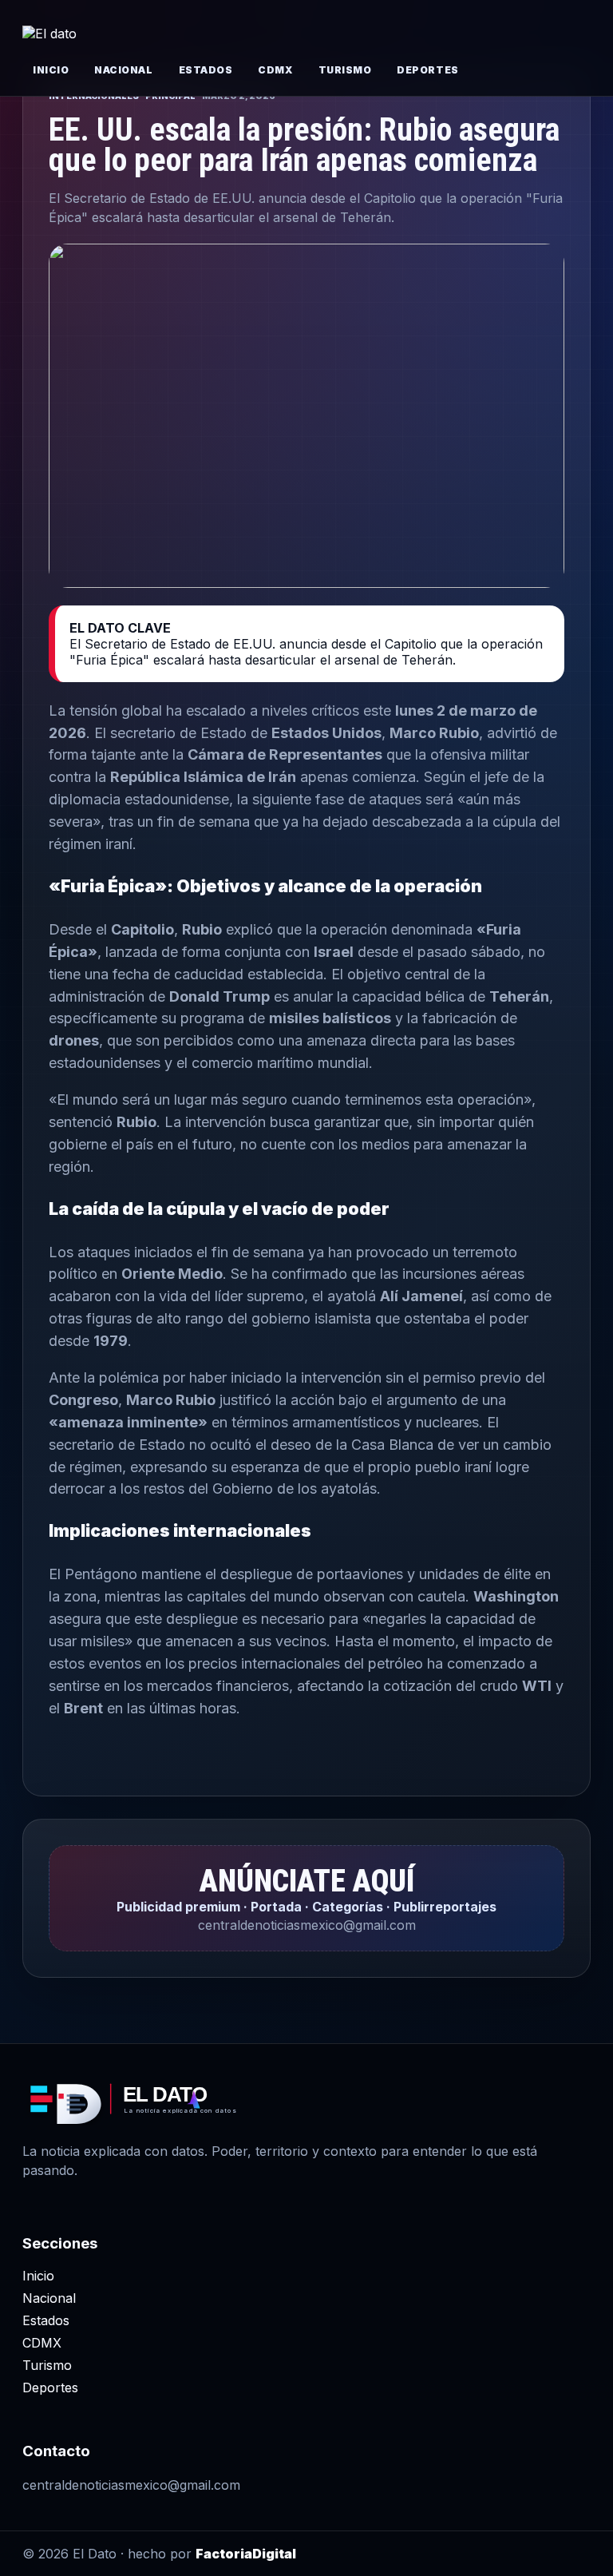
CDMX (275, 70)
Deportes (427, 70)
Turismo (345, 70)
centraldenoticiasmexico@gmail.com (131, 2485)
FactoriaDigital (246, 2554)
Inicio (51, 70)
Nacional (123, 70)
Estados (206, 70)
